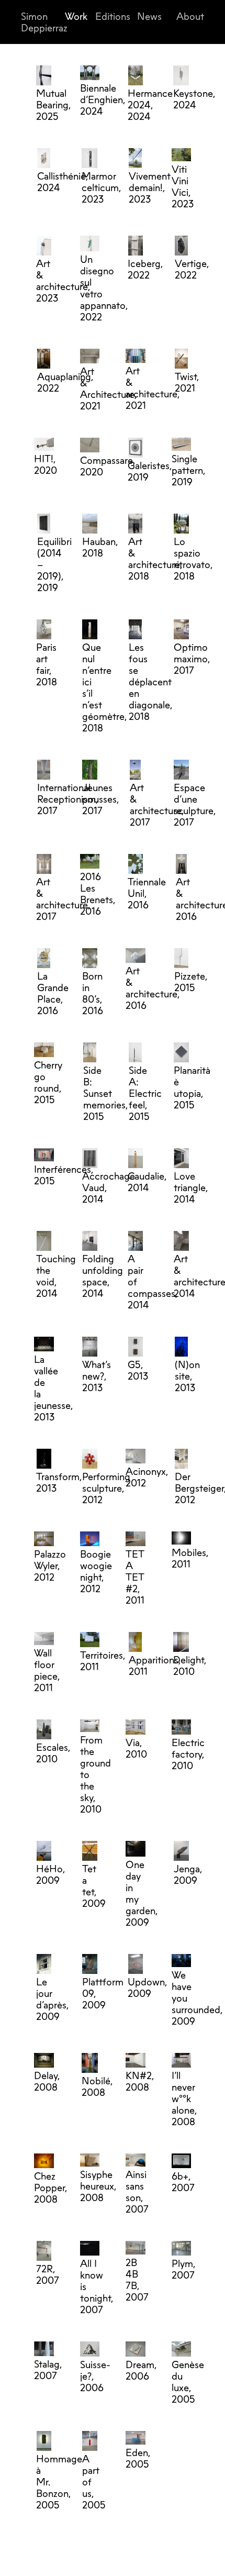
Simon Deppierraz (44, 22)
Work (76, 16)
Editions (113, 16)
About (190, 16)
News (149, 16)
